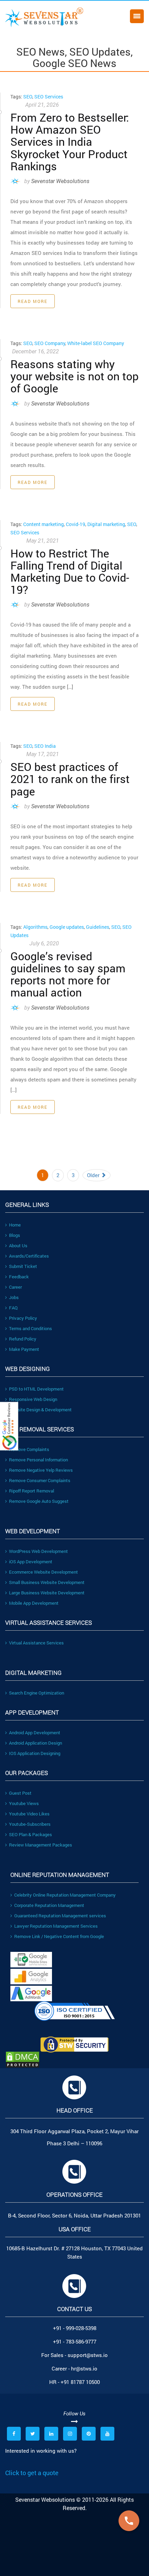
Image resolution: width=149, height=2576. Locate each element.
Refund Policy (23, 1339)
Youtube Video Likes (29, 1814)
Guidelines (98, 927)
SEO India (45, 746)
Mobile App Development (34, 1603)
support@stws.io (88, 2355)
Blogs (15, 1235)
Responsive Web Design (33, 1399)
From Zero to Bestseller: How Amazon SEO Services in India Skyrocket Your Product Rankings (70, 142)
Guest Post (20, 1793)
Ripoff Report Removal (32, 1491)
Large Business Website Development (47, 1593)
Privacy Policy (23, 1318)
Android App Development (35, 1733)
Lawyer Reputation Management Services (56, 1926)
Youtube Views (24, 1803)
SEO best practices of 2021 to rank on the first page (70, 779)
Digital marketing (106, 524)
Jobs (14, 1297)
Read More (33, 301)
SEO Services (49, 97)
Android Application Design (36, 1743)
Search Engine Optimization (37, 1693)
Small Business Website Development (47, 1582)
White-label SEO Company (96, 343)
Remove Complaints (29, 1449)
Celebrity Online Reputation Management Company (65, 1895)
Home (15, 1225)
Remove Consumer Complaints (40, 1480)
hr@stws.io (84, 2368)
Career (15, 1287)
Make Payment (24, 1349)
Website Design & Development (40, 1410)
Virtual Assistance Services (36, 1643)
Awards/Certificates (29, 1256)
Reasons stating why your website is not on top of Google (74, 376)
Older (94, 1175)
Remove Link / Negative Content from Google (59, 1936)
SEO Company (50, 343)
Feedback (19, 1277)
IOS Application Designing (35, 1753)
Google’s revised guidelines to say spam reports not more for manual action (68, 974)
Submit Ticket (23, 1266)
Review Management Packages (41, 1845)
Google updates (67, 927)
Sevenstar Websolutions (60, 181)
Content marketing (43, 524)
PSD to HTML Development (36, 1389)
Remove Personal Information (38, 1460)
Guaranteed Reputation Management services (60, 1916)
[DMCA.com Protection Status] (74, 2060)
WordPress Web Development (38, 1551)
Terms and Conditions (30, 1328)
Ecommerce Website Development (43, 1572)
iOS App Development (31, 1562)
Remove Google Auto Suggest (39, 1501)
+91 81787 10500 (80, 2382)
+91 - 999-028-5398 (75, 2328)
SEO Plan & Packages (30, 1834)
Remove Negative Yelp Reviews (41, 1470)
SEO (28, 97)
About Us (18, 1246)
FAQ (13, 1308)
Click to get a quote (32, 2473)
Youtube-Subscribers (30, 1824)
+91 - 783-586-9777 (75, 2341)
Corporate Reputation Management (49, 1905)
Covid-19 (76, 524)
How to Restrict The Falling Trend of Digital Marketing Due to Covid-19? (70, 571)
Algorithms (35, 927)
